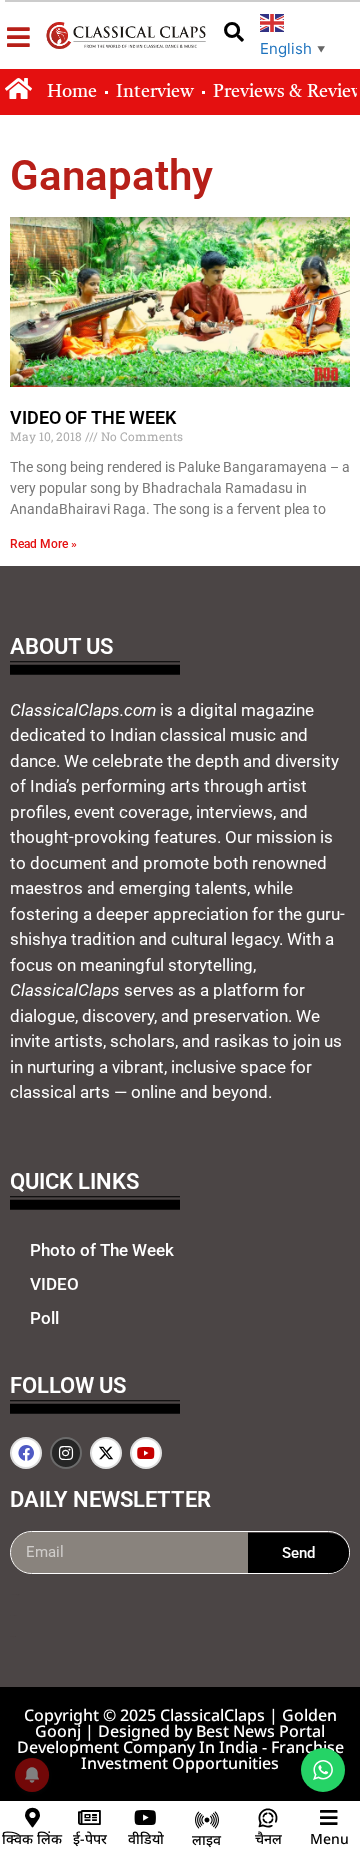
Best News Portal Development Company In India (171, 1739)
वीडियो (146, 1838)
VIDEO (54, 1284)
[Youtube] (146, 1453)
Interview (155, 92)
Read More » (43, 544)
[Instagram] (66, 1453)
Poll (44, 1318)
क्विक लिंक (32, 1838)
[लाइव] (207, 1820)
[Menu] (329, 1818)
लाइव (206, 1839)
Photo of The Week (102, 1250)
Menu (329, 1838)
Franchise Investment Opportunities (212, 1755)
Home (72, 92)
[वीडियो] (146, 1818)
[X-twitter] (106, 1453)
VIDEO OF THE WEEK (93, 417)
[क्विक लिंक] (32, 1818)
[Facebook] (26, 1453)
